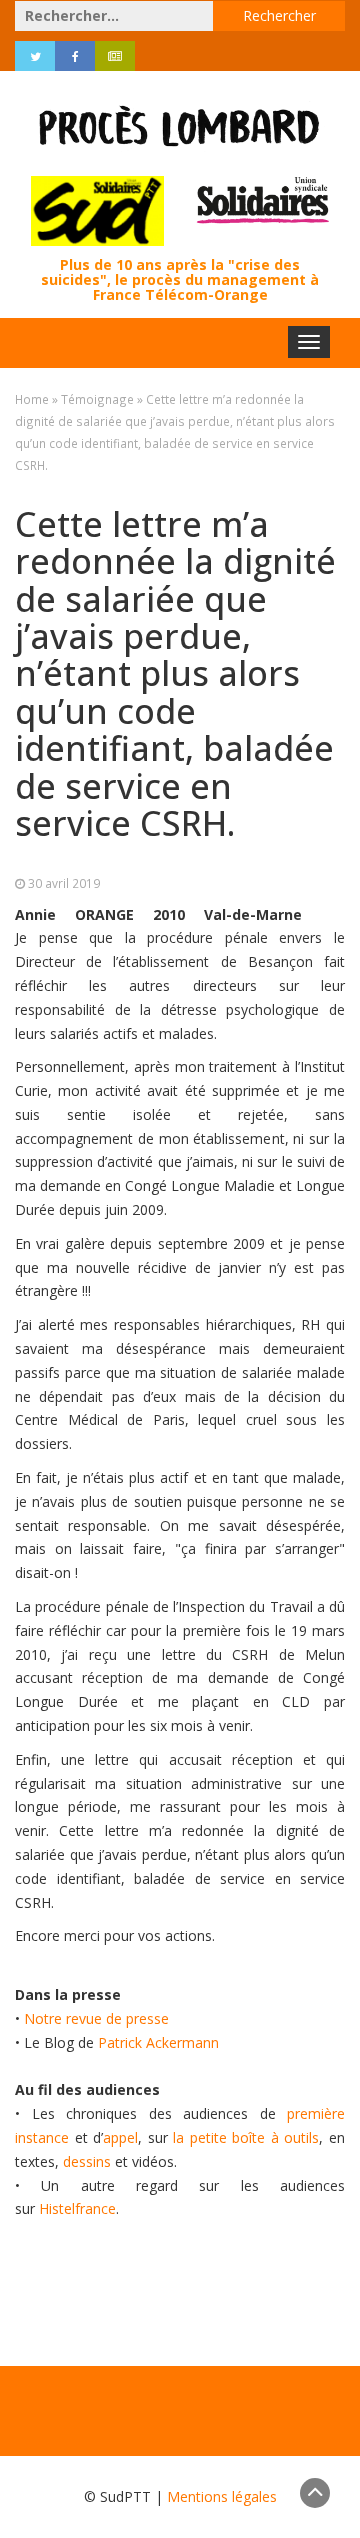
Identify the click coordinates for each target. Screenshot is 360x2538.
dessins (87, 2161)
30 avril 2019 (64, 883)
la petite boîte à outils (246, 2137)
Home (32, 399)
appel (120, 2137)
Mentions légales (222, 2496)
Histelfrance (77, 2208)
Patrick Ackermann (158, 2042)
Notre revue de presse (96, 2018)
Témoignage (97, 399)
